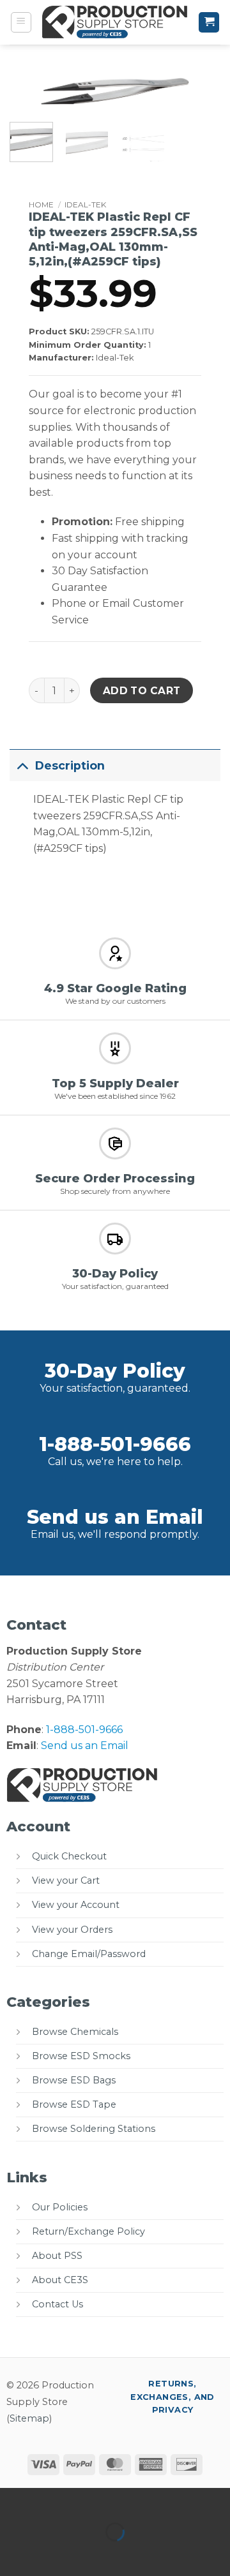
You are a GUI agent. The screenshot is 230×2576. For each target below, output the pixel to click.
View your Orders (72, 1930)
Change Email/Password (89, 1954)
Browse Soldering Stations (94, 2129)
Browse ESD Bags (74, 2080)
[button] (21, 22)
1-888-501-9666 (115, 1444)
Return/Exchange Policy (88, 2231)
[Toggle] (22, 765)
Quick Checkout (69, 1856)
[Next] (200, 99)
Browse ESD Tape (74, 2104)
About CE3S (60, 2280)
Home (41, 205)
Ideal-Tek (85, 205)
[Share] (87, 2500)
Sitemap (29, 2418)
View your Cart (66, 1880)
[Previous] (30, 99)
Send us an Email (115, 1517)
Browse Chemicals (75, 2032)
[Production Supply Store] (115, 22)
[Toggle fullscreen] (50, 2500)
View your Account (76, 1905)
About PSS (57, 2256)
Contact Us (57, 2304)
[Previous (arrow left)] (12, 2554)
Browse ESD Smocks (81, 2056)
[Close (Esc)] (125, 2500)
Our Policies (60, 2207)
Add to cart (142, 691)
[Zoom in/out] (12, 2500)
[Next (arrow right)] (50, 2554)
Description (70, 765)
